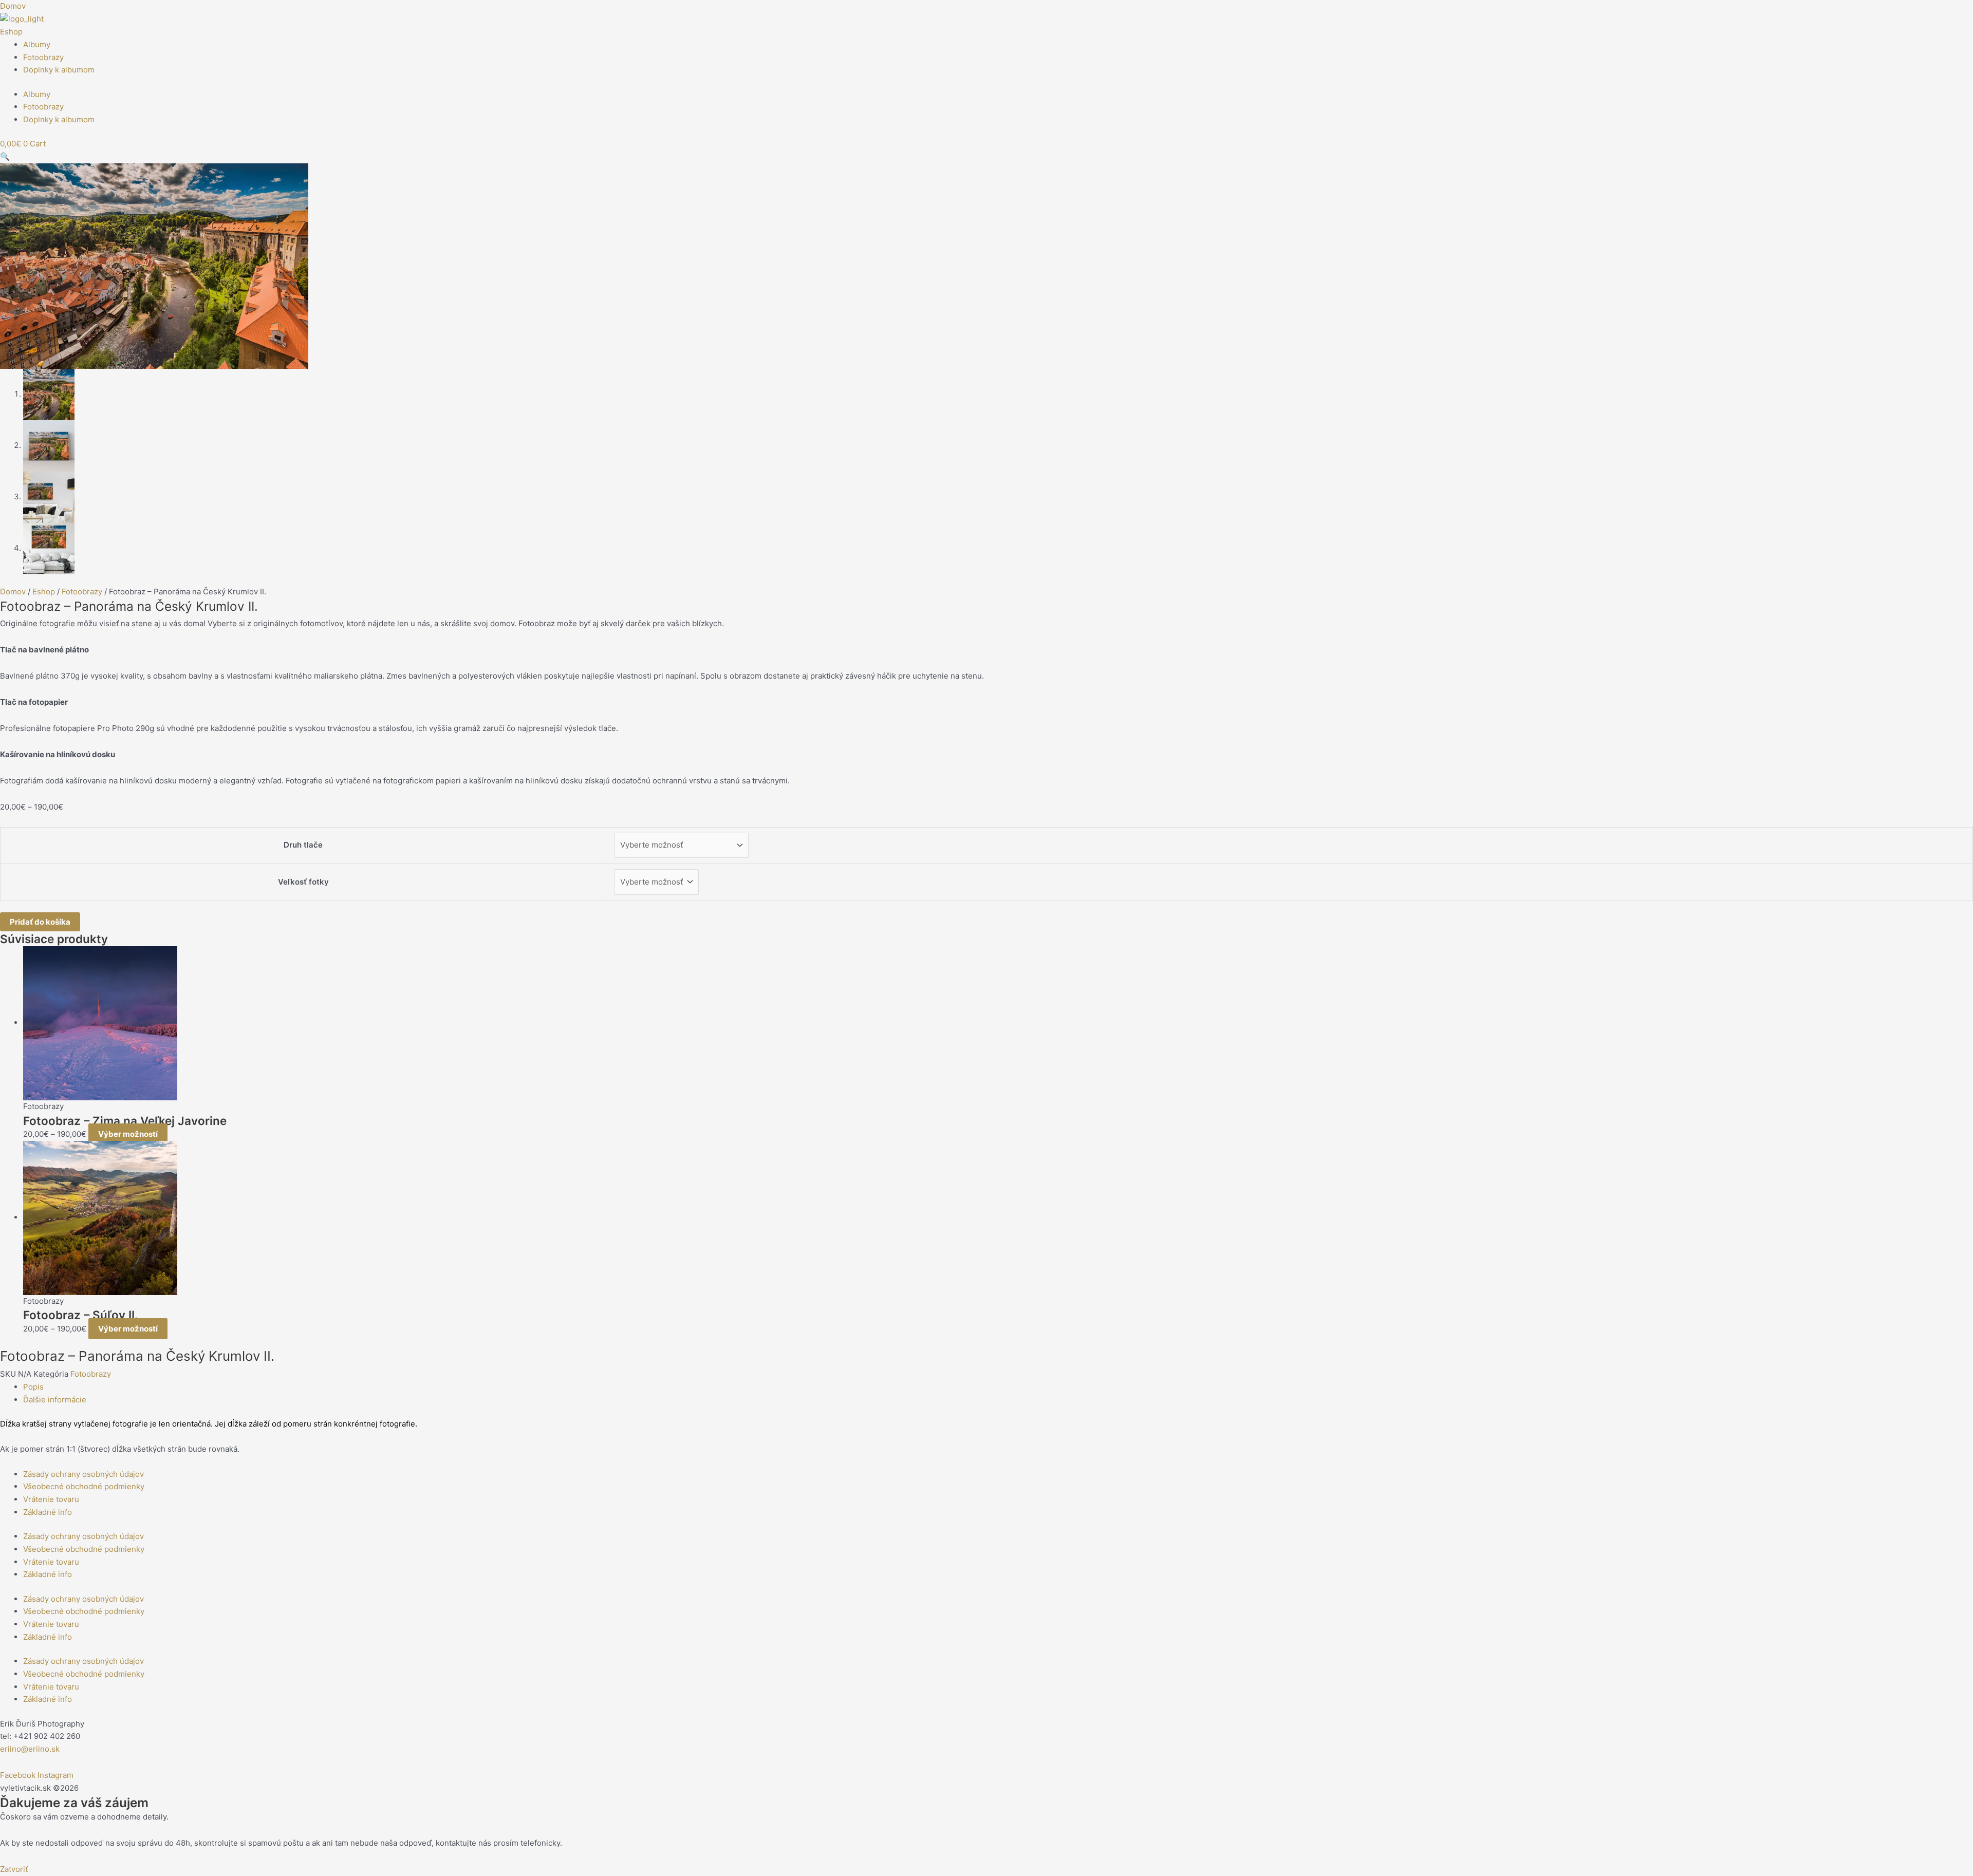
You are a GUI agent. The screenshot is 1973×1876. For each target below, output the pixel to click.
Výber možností (128, 1134)
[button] (5, 156)
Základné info (48, 1512)
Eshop (11, 32)
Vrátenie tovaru (51, 1499)
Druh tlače (303, 845)
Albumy (37, 44)
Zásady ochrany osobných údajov (83, 1474)
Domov (13, 592)
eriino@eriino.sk (30, 1749)
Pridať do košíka (40, 922)
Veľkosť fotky (303, 882)
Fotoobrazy (43, 57)
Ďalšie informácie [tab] (55, 1400)
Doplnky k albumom (59, 70)
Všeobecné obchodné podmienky (84, 1486)
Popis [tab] (33, 1387)
